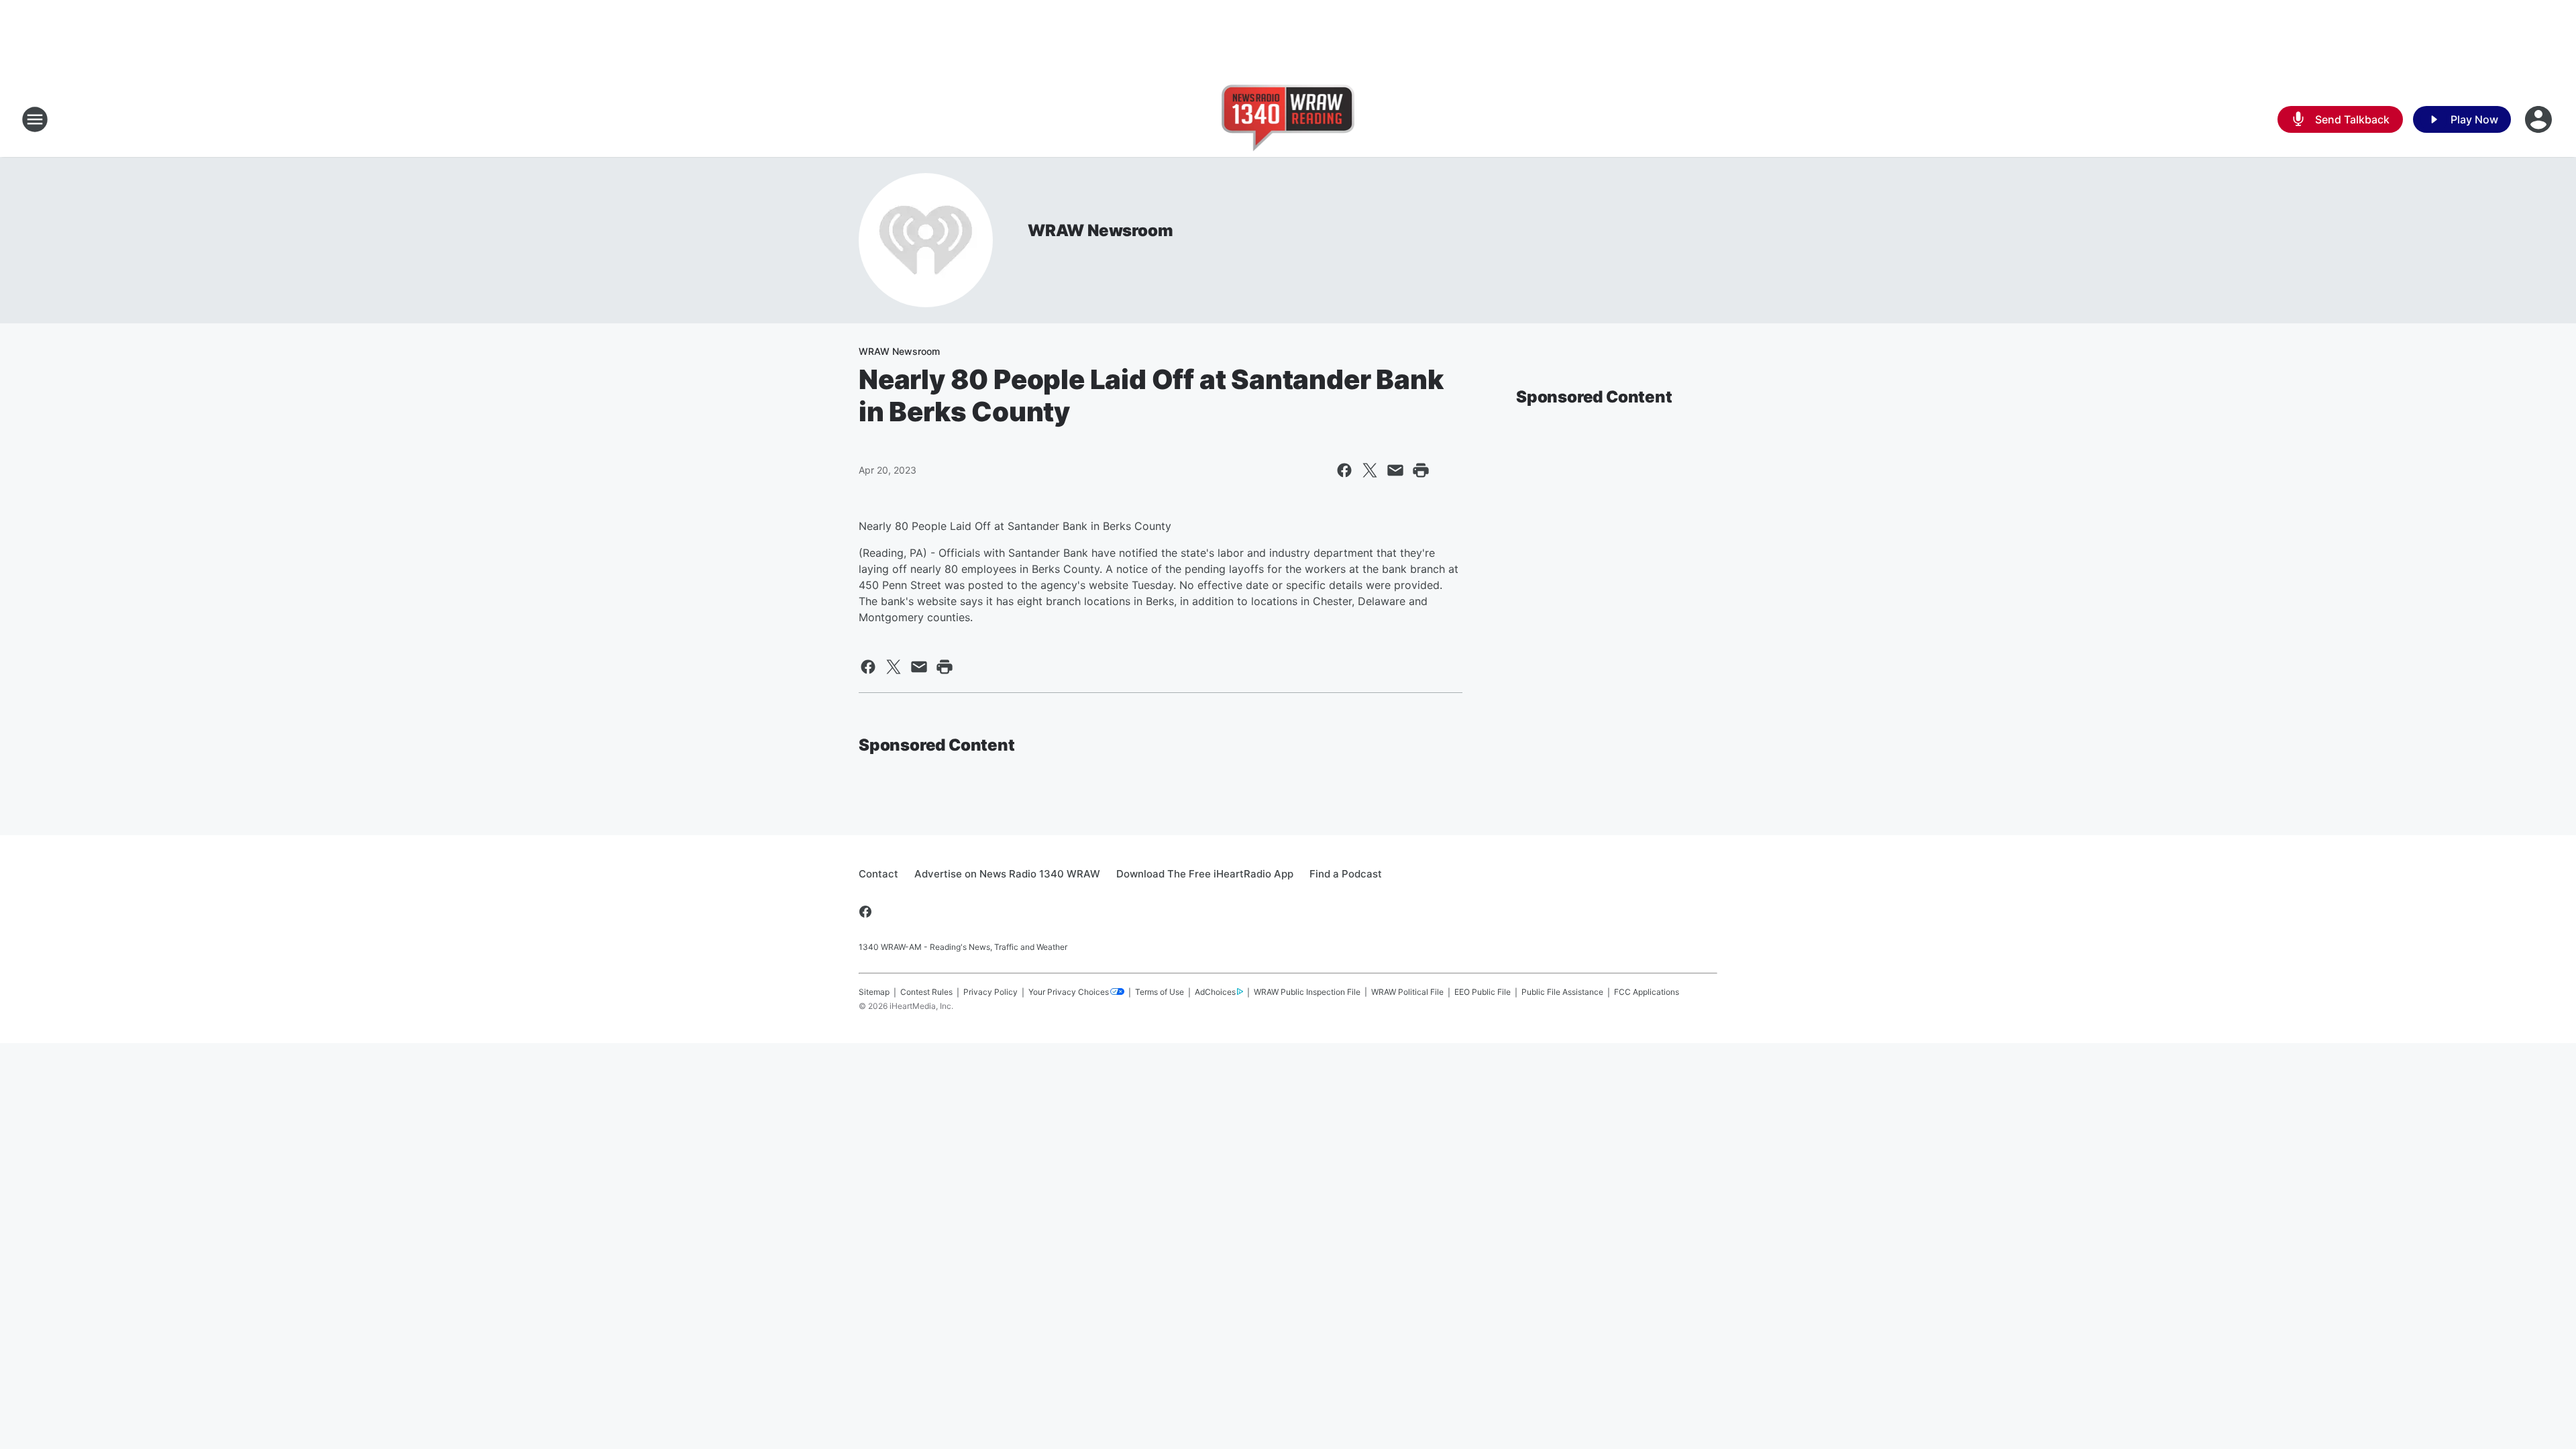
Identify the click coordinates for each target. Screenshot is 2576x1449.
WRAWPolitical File (1407, 992)
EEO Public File (1483, 992)
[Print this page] (1421, 470)
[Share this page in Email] (1395, 470)
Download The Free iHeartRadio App (1205, 874)
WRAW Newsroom (1100, 230)
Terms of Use (1160, 992)
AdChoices (1215, 992)
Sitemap (874, 992)
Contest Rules (926, 992)
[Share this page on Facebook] (1344, 470)
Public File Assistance (1562, 992)
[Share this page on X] (1370, 470)
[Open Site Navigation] (35, 119)
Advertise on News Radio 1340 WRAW (1007, 874)
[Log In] (2540, 119)
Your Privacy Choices (1069, 992)
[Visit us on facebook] (865, 912)
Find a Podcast (1346, 874)
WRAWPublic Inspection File (1307, 992)
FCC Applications (1647, 992)
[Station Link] (1288, 119)
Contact (878, 874)
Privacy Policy (990, 992)
